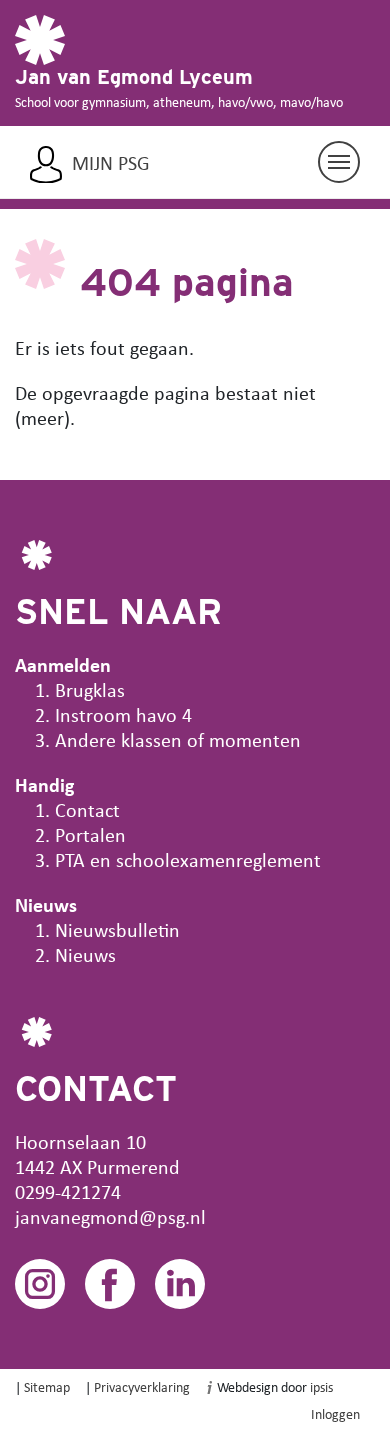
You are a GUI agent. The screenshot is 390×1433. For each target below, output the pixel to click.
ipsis (321, 1386)
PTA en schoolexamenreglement (188, 859)
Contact (87, 809)
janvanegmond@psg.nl (110, 1216)
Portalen (90, 834)
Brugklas (90, 689)
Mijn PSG (111, 163)
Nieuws (85, 954)
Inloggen (335, 1413)
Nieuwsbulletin (117, 929)
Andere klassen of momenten (178, 739)
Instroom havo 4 (123, 714)
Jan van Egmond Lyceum (134, 77)
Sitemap (47, 1386)
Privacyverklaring (142, 1386)
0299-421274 (68, 1191)
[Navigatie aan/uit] (339, 162)
